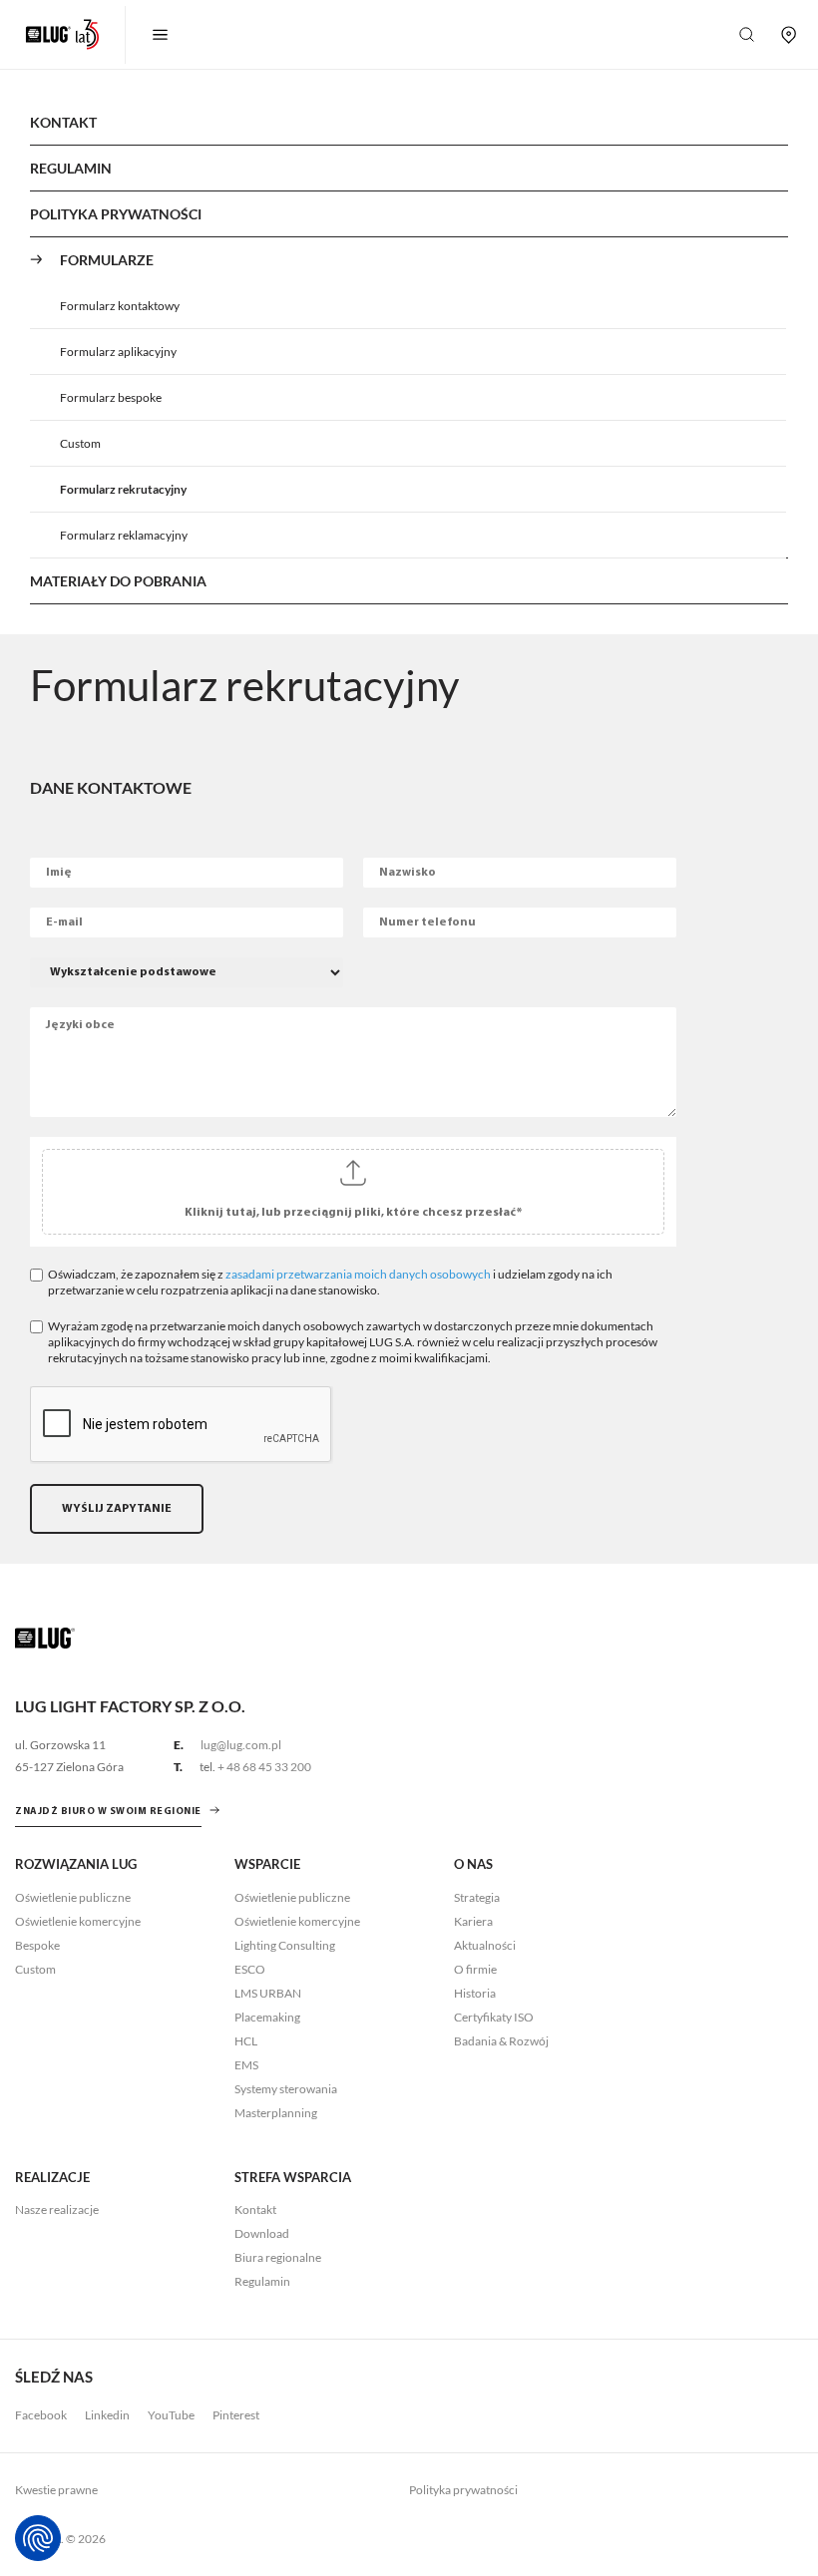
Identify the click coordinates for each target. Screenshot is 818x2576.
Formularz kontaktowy (120, 306)
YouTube (171, 2415)
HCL (246, 2041)
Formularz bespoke (111, 397)
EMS (246, 2065)
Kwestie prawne (56, 2490)
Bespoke (37, 1945)
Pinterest (236, 2415)
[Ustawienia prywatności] (38, 2538)
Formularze (107, 260)
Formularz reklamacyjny (124, 535)
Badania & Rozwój (501, 2041)
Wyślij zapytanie (117, 1509)
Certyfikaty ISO (494, 2017)
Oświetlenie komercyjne (78, 1921)
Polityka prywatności (463, 2490)
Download (262, 2233)
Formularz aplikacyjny (118, 352)
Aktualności (485, 1945)
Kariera (473, 1921)
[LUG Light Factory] (45, 1637)
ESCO (250, 1969)
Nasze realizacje (57, 2209)
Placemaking (267, 2017)
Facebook (41, 2415)
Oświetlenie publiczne (73, 1897)
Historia (475, 1993)
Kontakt (63, 122)
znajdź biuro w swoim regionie (108, 1812)
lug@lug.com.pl (241, 1745)
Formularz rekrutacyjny (123, 489)
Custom (80, 443)
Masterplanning (276, 2113)
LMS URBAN (268, 1993)
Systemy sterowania (286, 2089)
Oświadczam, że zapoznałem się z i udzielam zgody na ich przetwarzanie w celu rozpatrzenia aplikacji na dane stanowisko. (330, 1282)
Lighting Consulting (285, 1945)
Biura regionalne (278, 2257)
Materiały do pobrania (118, 581)
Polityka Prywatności (116, 214)
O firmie (475, 1969)
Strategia (477, 1897)
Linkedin (107, 2415)
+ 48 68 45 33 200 (264, 1767)
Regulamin (71, 168)
